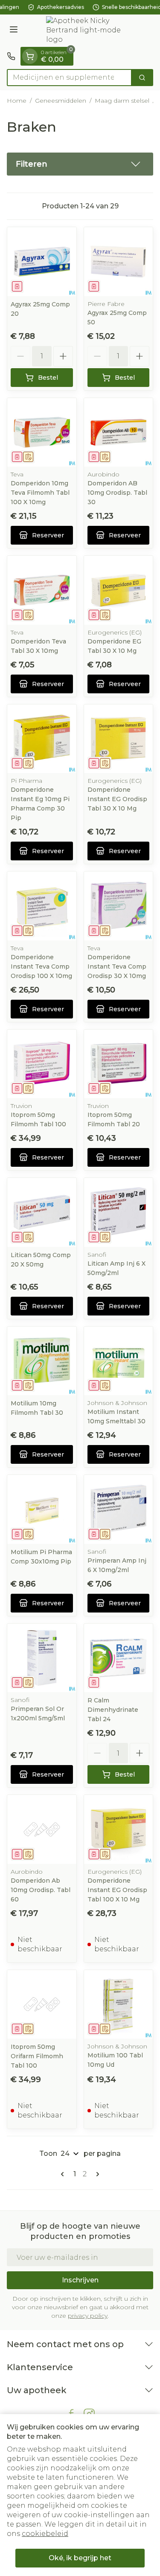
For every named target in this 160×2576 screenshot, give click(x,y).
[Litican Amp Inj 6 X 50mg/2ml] (119, 1212)
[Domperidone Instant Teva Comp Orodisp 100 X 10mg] (42, 906)
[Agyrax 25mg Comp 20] (42, 262)
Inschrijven (80, 2280)
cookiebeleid (45, 2534)
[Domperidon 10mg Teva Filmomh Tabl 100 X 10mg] (42, 433)
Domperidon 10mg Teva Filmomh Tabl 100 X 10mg (40, 493)
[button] (80, 164)
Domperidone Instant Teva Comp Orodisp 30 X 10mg (117, 966)
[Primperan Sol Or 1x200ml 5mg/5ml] (42, 1658)
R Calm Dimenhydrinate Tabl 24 (113, 1710)
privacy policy (88, 2316)
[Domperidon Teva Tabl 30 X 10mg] (42, 590)
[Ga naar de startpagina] (89, 31)
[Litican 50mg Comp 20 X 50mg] (42, 1212)
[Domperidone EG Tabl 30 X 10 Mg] (119, 590)
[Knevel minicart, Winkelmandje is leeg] (30, 56)
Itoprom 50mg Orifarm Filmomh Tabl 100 (37, 2056)
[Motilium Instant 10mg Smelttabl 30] (119, 1361)
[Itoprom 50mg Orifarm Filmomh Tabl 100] (42, 2005)
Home (17, 101)
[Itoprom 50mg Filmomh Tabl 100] (42, 1064)
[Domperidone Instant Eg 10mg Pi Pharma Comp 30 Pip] (42, 739)
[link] (64, 2174)
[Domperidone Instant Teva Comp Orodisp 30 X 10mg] (119, 906)
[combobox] (69, 78)
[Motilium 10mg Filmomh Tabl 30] (42, 1361)
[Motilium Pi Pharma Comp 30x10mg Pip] (42, 1509)
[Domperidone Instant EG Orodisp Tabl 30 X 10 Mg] (119, 739)
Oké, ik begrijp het (80, 2558)
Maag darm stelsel (122, 101)
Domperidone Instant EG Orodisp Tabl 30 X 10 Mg (117, 799)
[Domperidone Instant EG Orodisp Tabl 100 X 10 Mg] (119, 1829)
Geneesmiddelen (61, 101)
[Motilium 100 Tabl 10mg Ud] (119, 2005)
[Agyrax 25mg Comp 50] (119, 262)
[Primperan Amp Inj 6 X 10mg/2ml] (119, 1509)
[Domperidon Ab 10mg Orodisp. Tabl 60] (42, 1829)
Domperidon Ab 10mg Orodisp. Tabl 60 (41, 1890)
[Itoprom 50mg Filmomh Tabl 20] (119, 1064)
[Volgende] (96, 2174)
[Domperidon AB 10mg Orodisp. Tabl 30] (119, 433)
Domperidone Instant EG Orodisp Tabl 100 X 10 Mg (117, 1890)
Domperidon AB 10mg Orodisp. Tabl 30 (117, 493)
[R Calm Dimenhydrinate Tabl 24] (119, 1658)
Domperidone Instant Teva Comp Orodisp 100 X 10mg (41, 966)
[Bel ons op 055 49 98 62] (11, 56)
